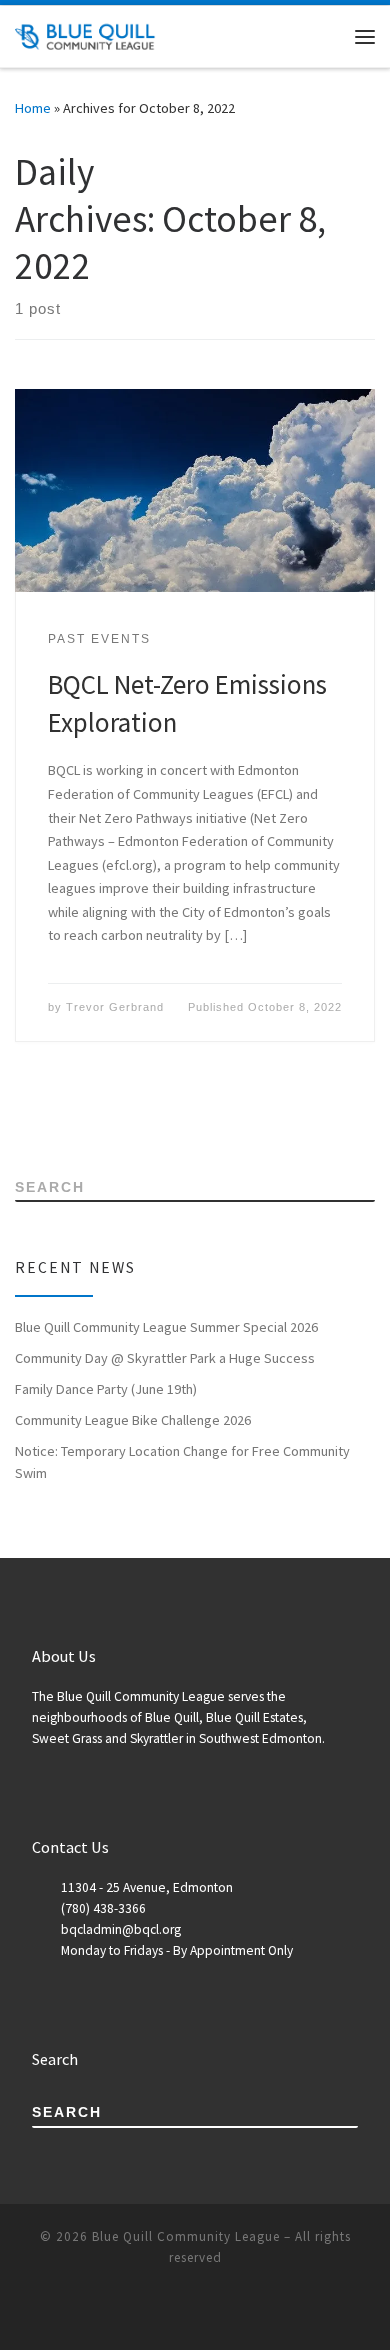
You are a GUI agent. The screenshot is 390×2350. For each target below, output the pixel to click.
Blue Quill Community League (186, 2236)
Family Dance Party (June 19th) (106, 1389)
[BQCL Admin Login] (132, 1116)
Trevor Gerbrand (115, 1007)
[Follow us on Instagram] (104, 1116)
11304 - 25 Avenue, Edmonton (147, 1887)
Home (33, 108)
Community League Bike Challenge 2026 (133, 1420)
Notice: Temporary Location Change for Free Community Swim (182, 1462)
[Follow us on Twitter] (76, 1116)
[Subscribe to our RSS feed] (20, 1116)
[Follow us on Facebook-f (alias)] (48, 1116)
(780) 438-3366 (103, 1908)
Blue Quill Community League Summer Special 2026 (166, 1327)
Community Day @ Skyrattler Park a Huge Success (165, 1358)
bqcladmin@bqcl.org (121, 1929)
